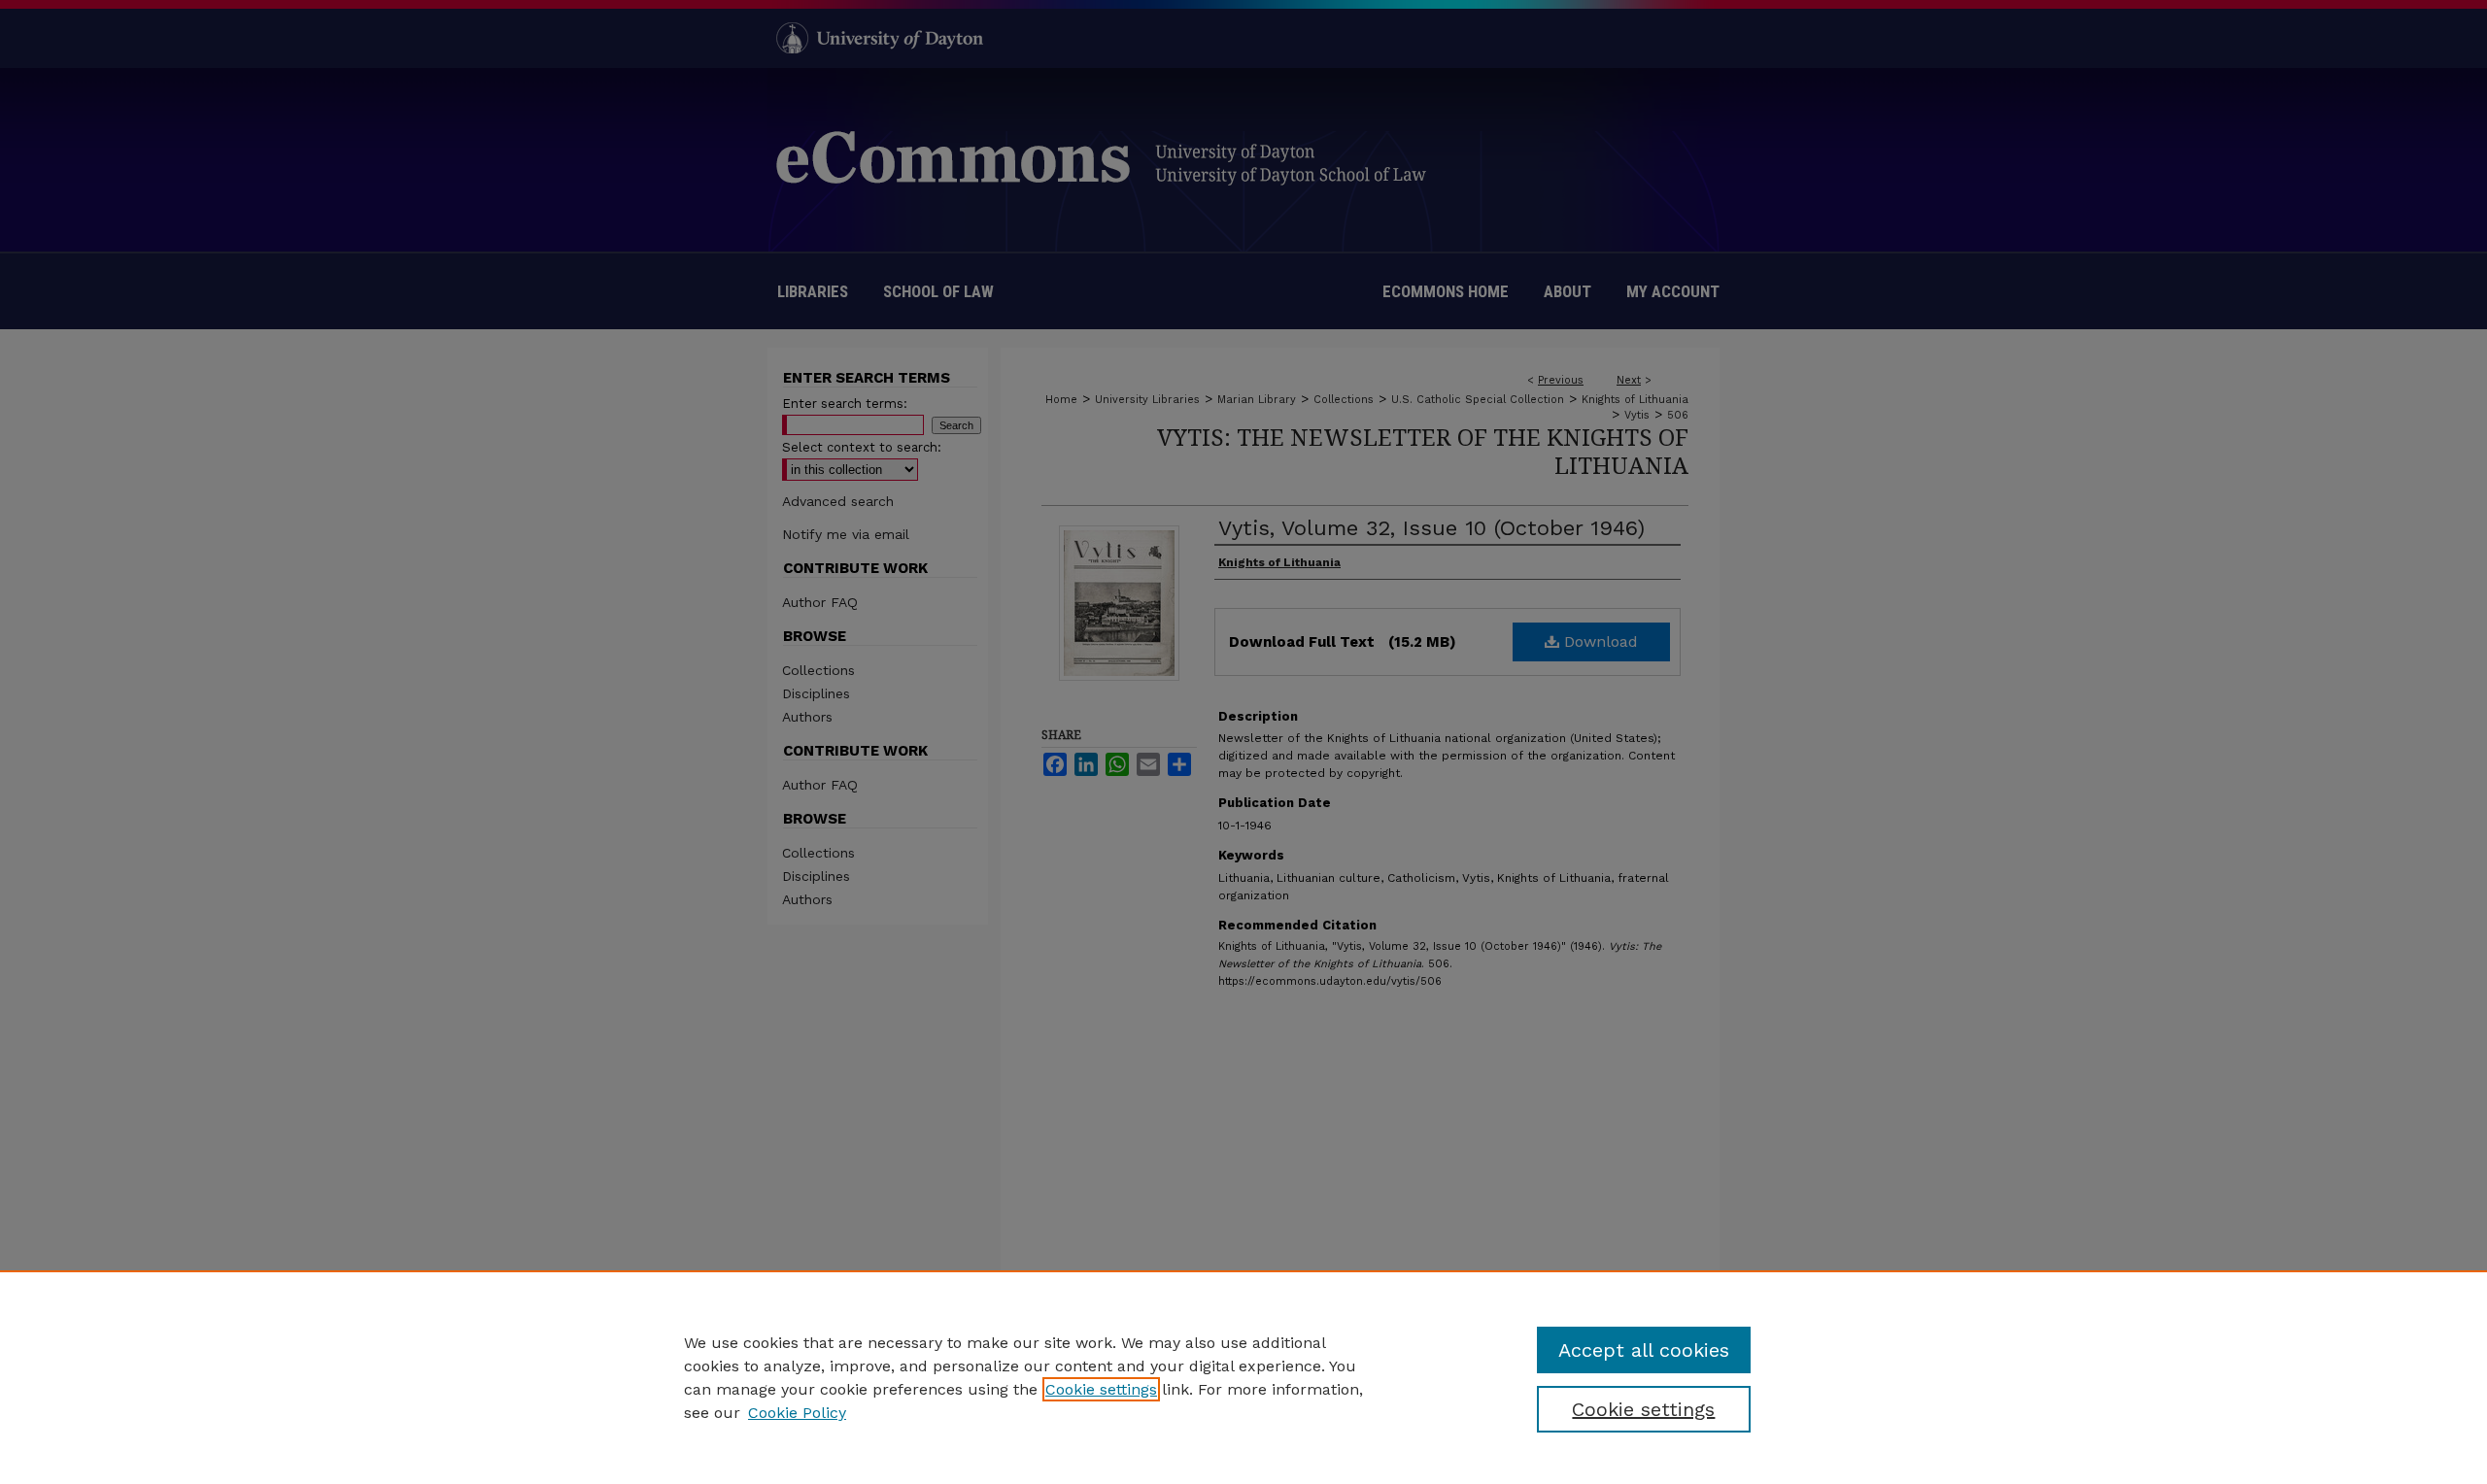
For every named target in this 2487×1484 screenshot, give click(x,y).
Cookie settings (1101, 1389)
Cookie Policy (797, 1413)
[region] (1243, 1377)
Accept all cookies (1644, 1350)
